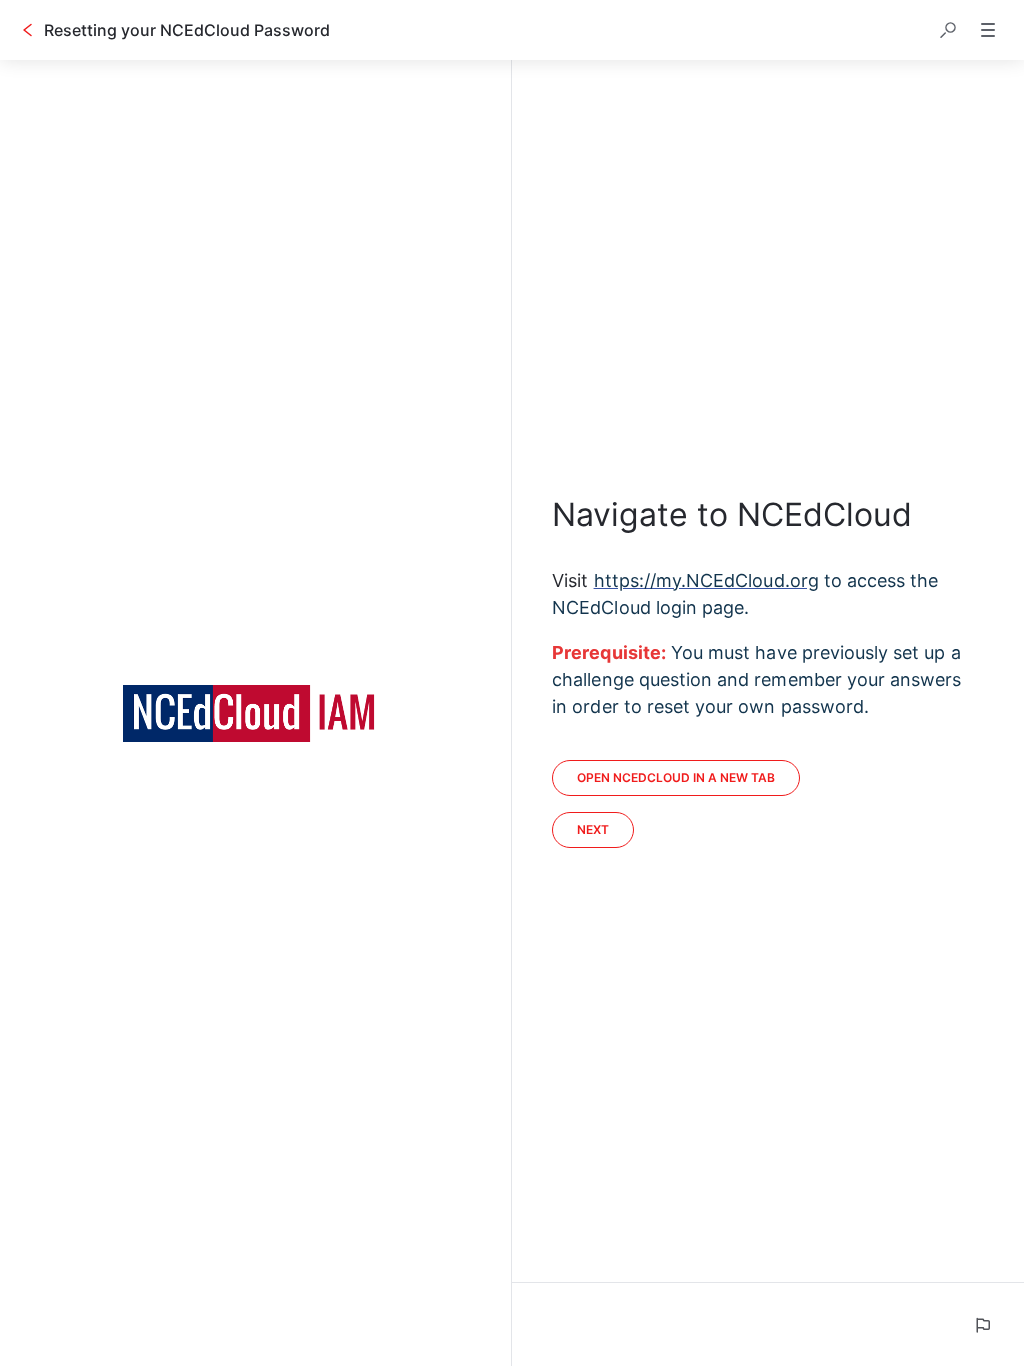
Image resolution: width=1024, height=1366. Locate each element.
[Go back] (28, 30)
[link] (676, 778)
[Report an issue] (982, 1325)
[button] (948, 30)
